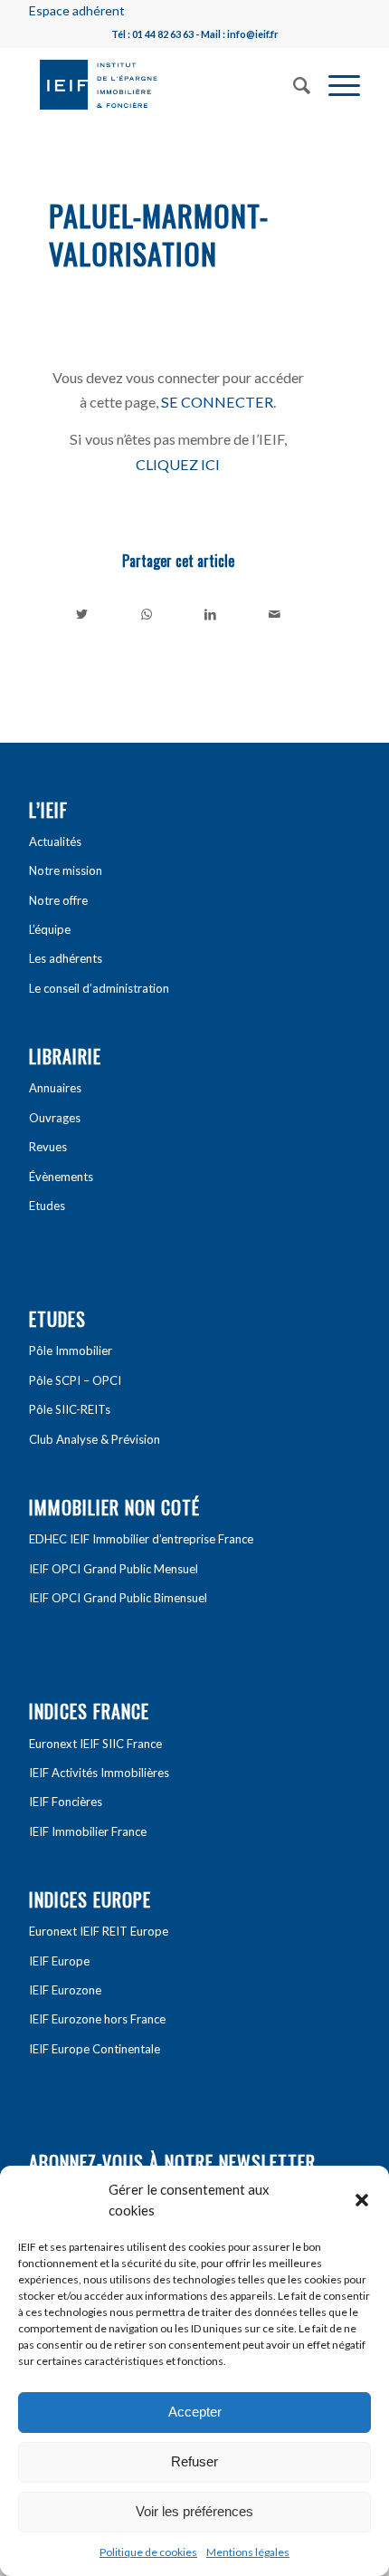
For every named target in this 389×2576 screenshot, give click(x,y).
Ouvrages (55, 1118)
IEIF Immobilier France (88, 1831)
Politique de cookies (148, 2552)
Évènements (61, 1177)
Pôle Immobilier (71, 1350)
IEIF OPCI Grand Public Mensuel (114, 1569)
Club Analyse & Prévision (95, 1439)
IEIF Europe (59, 1961)
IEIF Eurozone (65, 1990)
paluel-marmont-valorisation (159, 234)
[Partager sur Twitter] (82, 614)
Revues (48, 1147)
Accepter (195, 2412)
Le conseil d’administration (99, 988)
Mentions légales (248, 2552)
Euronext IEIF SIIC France (95, 1744)
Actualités (55, 841)
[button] (362, 2200)
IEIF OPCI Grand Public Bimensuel (118, 1598)
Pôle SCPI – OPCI (75, 1380)
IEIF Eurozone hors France (97, 2019)
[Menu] (335, 83)
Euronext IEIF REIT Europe (99, 1931)
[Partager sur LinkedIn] (211, 614)
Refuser (194, 2461)
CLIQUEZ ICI (178, 464)
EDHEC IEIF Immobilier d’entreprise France (141, 1539)
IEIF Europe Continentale (95, 2049)
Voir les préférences (194, 2511)
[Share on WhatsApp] (147, 614)
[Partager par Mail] (274, 614)
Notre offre (58, 900)
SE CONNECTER (217, 402)
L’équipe (50, 929)
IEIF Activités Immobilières (99, 1773)
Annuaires (55, 1088)
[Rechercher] (293, 83)
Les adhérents (66, 958)
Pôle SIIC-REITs (70, 1409)
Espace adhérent (77, 10)
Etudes (47, 1206)
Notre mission (66, 870)
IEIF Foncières (66, 1802)
